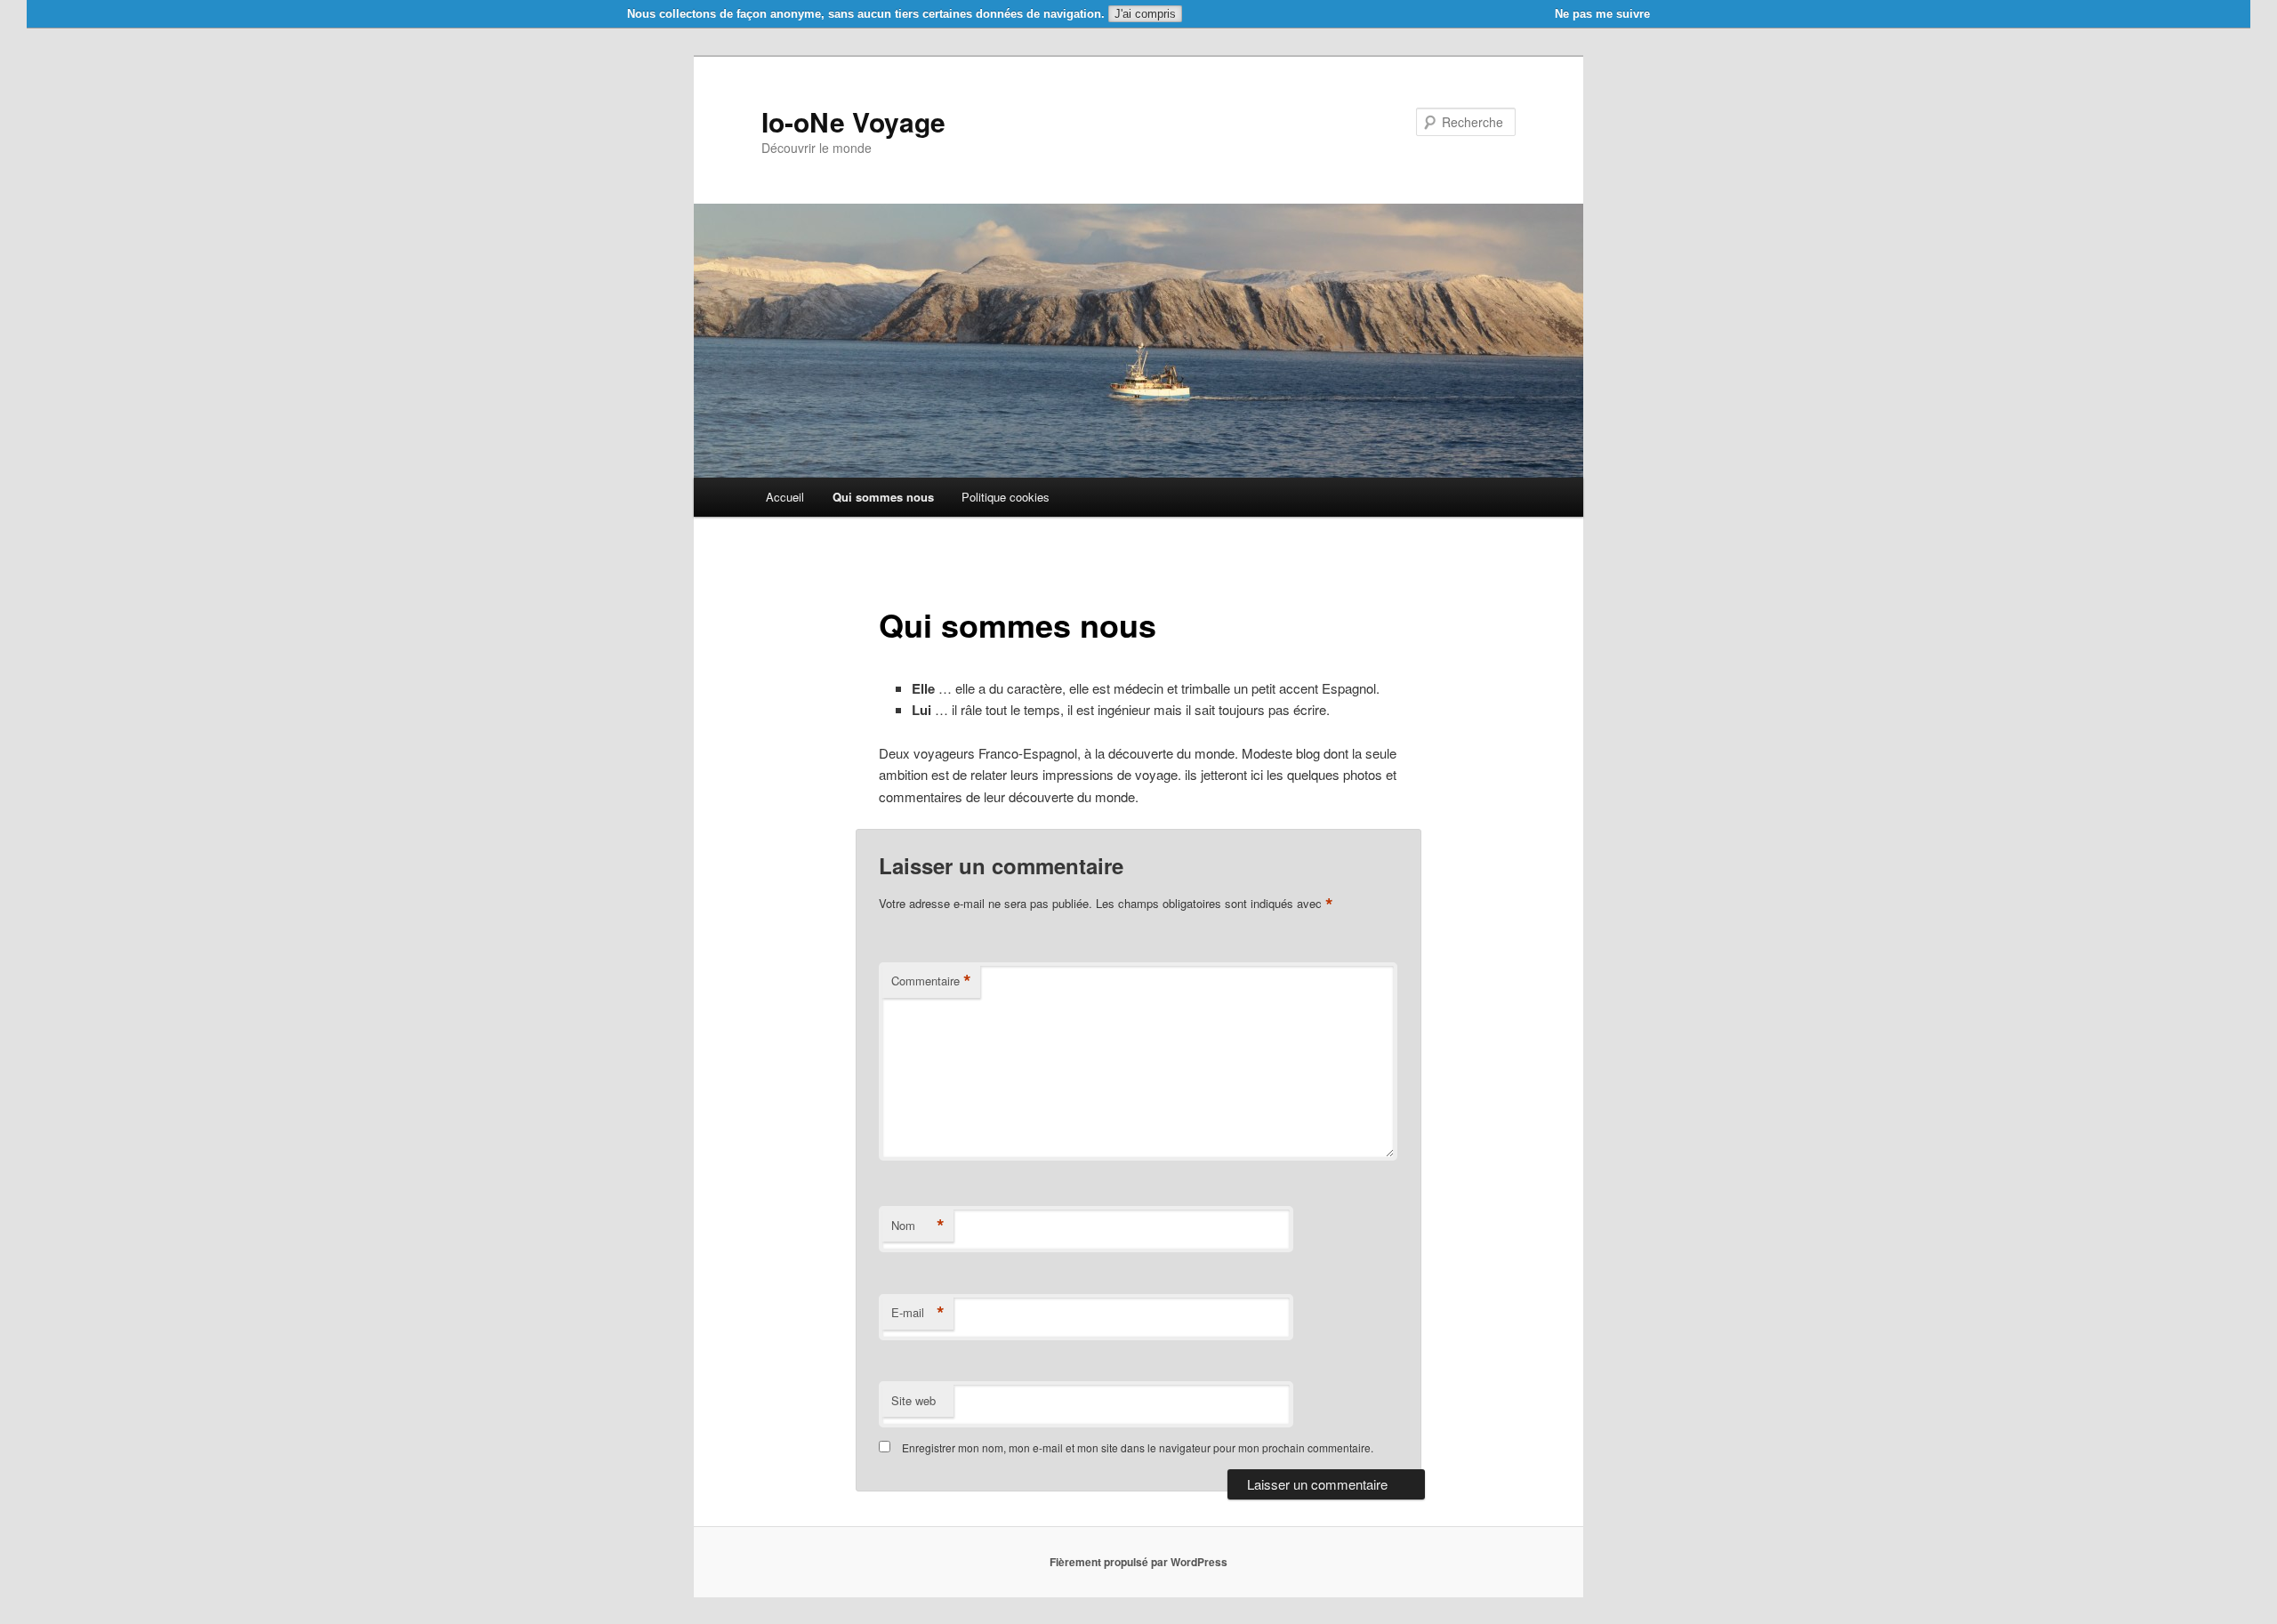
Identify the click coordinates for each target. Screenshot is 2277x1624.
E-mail (918, 1313)
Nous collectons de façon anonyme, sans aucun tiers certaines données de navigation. (866, 14)
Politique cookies (1006, 497)
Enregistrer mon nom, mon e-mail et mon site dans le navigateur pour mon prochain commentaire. (1138, 1447)
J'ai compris (1145, 14)
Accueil (785, 497)
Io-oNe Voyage (853, 121)
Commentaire (931, 981)
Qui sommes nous (883, 497)
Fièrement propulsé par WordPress (1138, 1562)
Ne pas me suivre (1602, 14)
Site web (913, 1400)
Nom (918, 1226)
